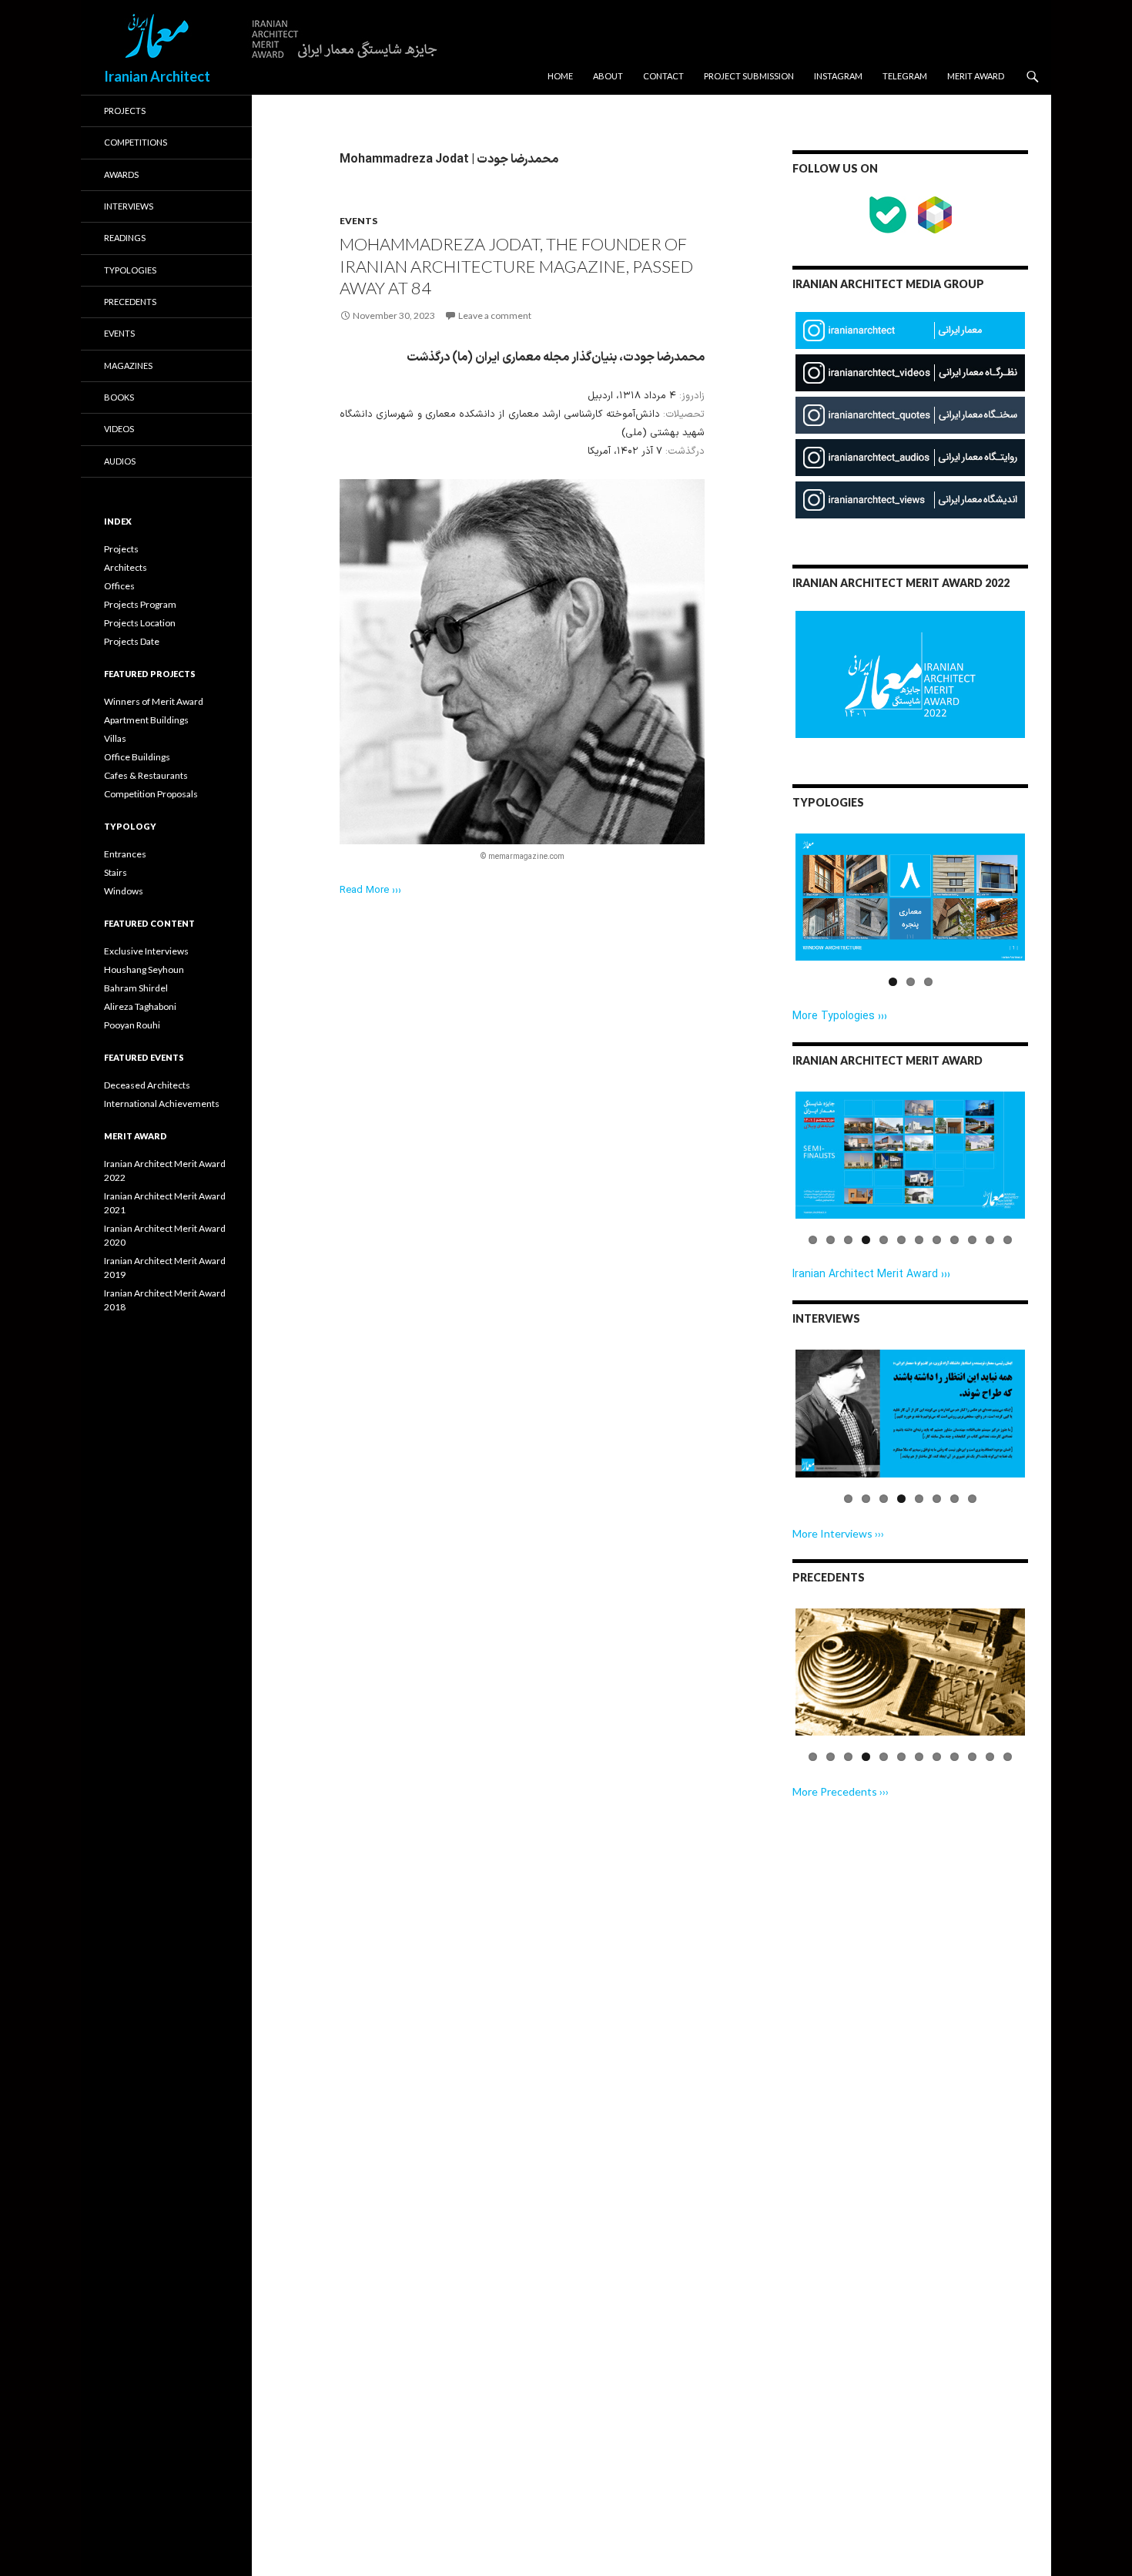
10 (972, 1240)
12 (1008, 1240)
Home (560, 76)
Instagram (838, 76)
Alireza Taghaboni (140, 1006)
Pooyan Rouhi (132, 1025)
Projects (125, 111)
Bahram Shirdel (136, 988)
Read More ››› (370, 891)
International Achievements (162, 1104)
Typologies (130, 270)
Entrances (125, 854)
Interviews (129, 206)
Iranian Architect (157, 76)
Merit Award (976, 76)
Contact (663, 76)
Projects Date (132, 641)
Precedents (130, 302)
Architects (126, 567)
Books (119, 397)
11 (990, 1240)
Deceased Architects (147, 1085)
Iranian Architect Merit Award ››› (871, 1275)
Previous (772, 911)
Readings (125, 238)
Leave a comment (495, 315)
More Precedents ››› (841, 1791)
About (608, 76)
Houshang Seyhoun (144, 969)
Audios (120, 461)
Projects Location (140, 623)
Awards (121, 174)
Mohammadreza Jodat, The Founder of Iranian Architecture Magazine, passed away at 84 (516, 266)
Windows (124, 891)
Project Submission (749, 76)
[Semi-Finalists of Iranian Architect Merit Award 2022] (910, 1155)
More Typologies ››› (840, 1016)
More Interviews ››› (838, 1533)
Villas (115, 738)
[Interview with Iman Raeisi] (910, 1413)
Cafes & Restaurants (146, 775)
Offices (119, 586)
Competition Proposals (151, 794)
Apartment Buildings (146, 720)
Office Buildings (137, 757)
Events (358, 221)
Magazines (128, 366)
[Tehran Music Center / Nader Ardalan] (910, 1672)
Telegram (905, 76)
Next (1052, 911)
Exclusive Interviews (146, 951)
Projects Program (140, 604)
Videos (119, 429)
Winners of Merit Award (154, 701)
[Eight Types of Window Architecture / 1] (910, 897)
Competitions (136, 142)
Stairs (116, 872)
